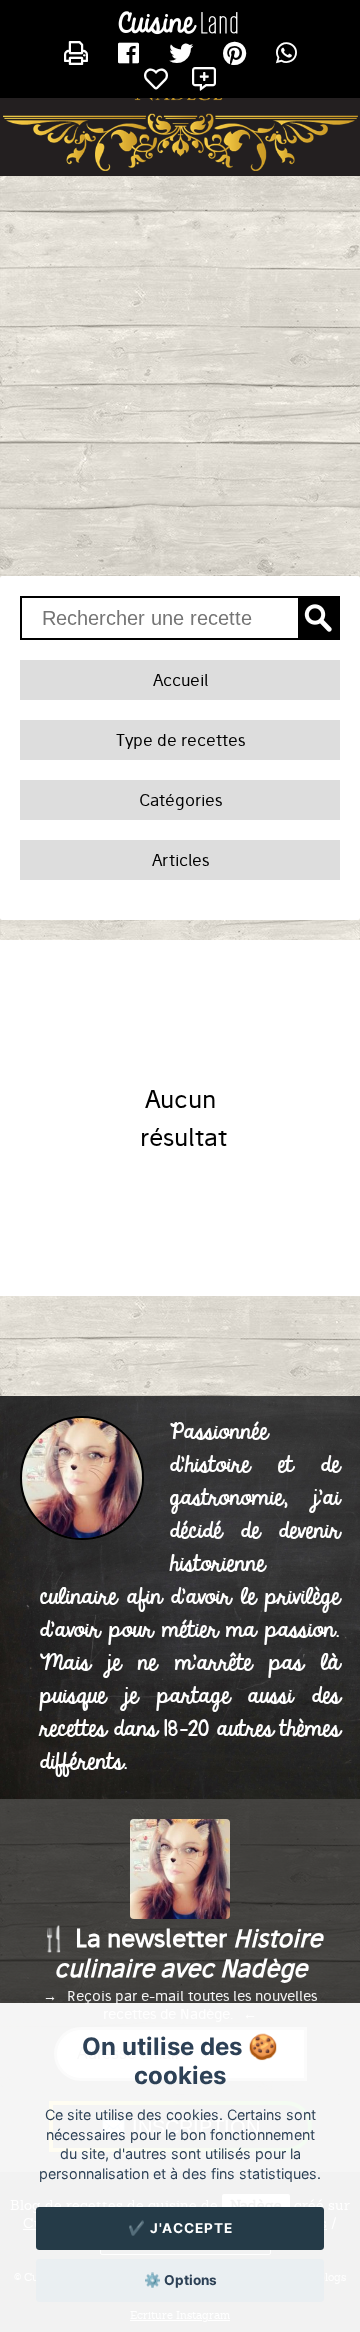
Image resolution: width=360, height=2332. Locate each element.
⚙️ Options (180, 2280)
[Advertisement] (180, 376)
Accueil (180, 680)
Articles (180, 860)
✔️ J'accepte (180, 2228)
